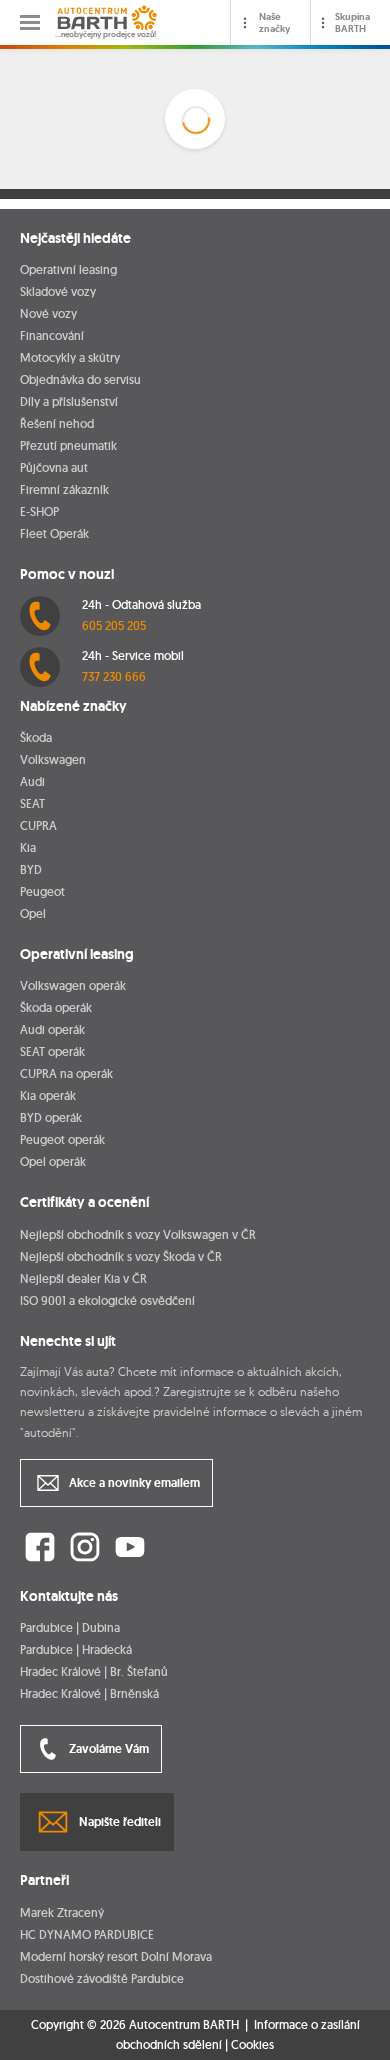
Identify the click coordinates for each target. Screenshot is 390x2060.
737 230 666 (114, 676)
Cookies (252, 2045)
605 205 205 (114, 625)
